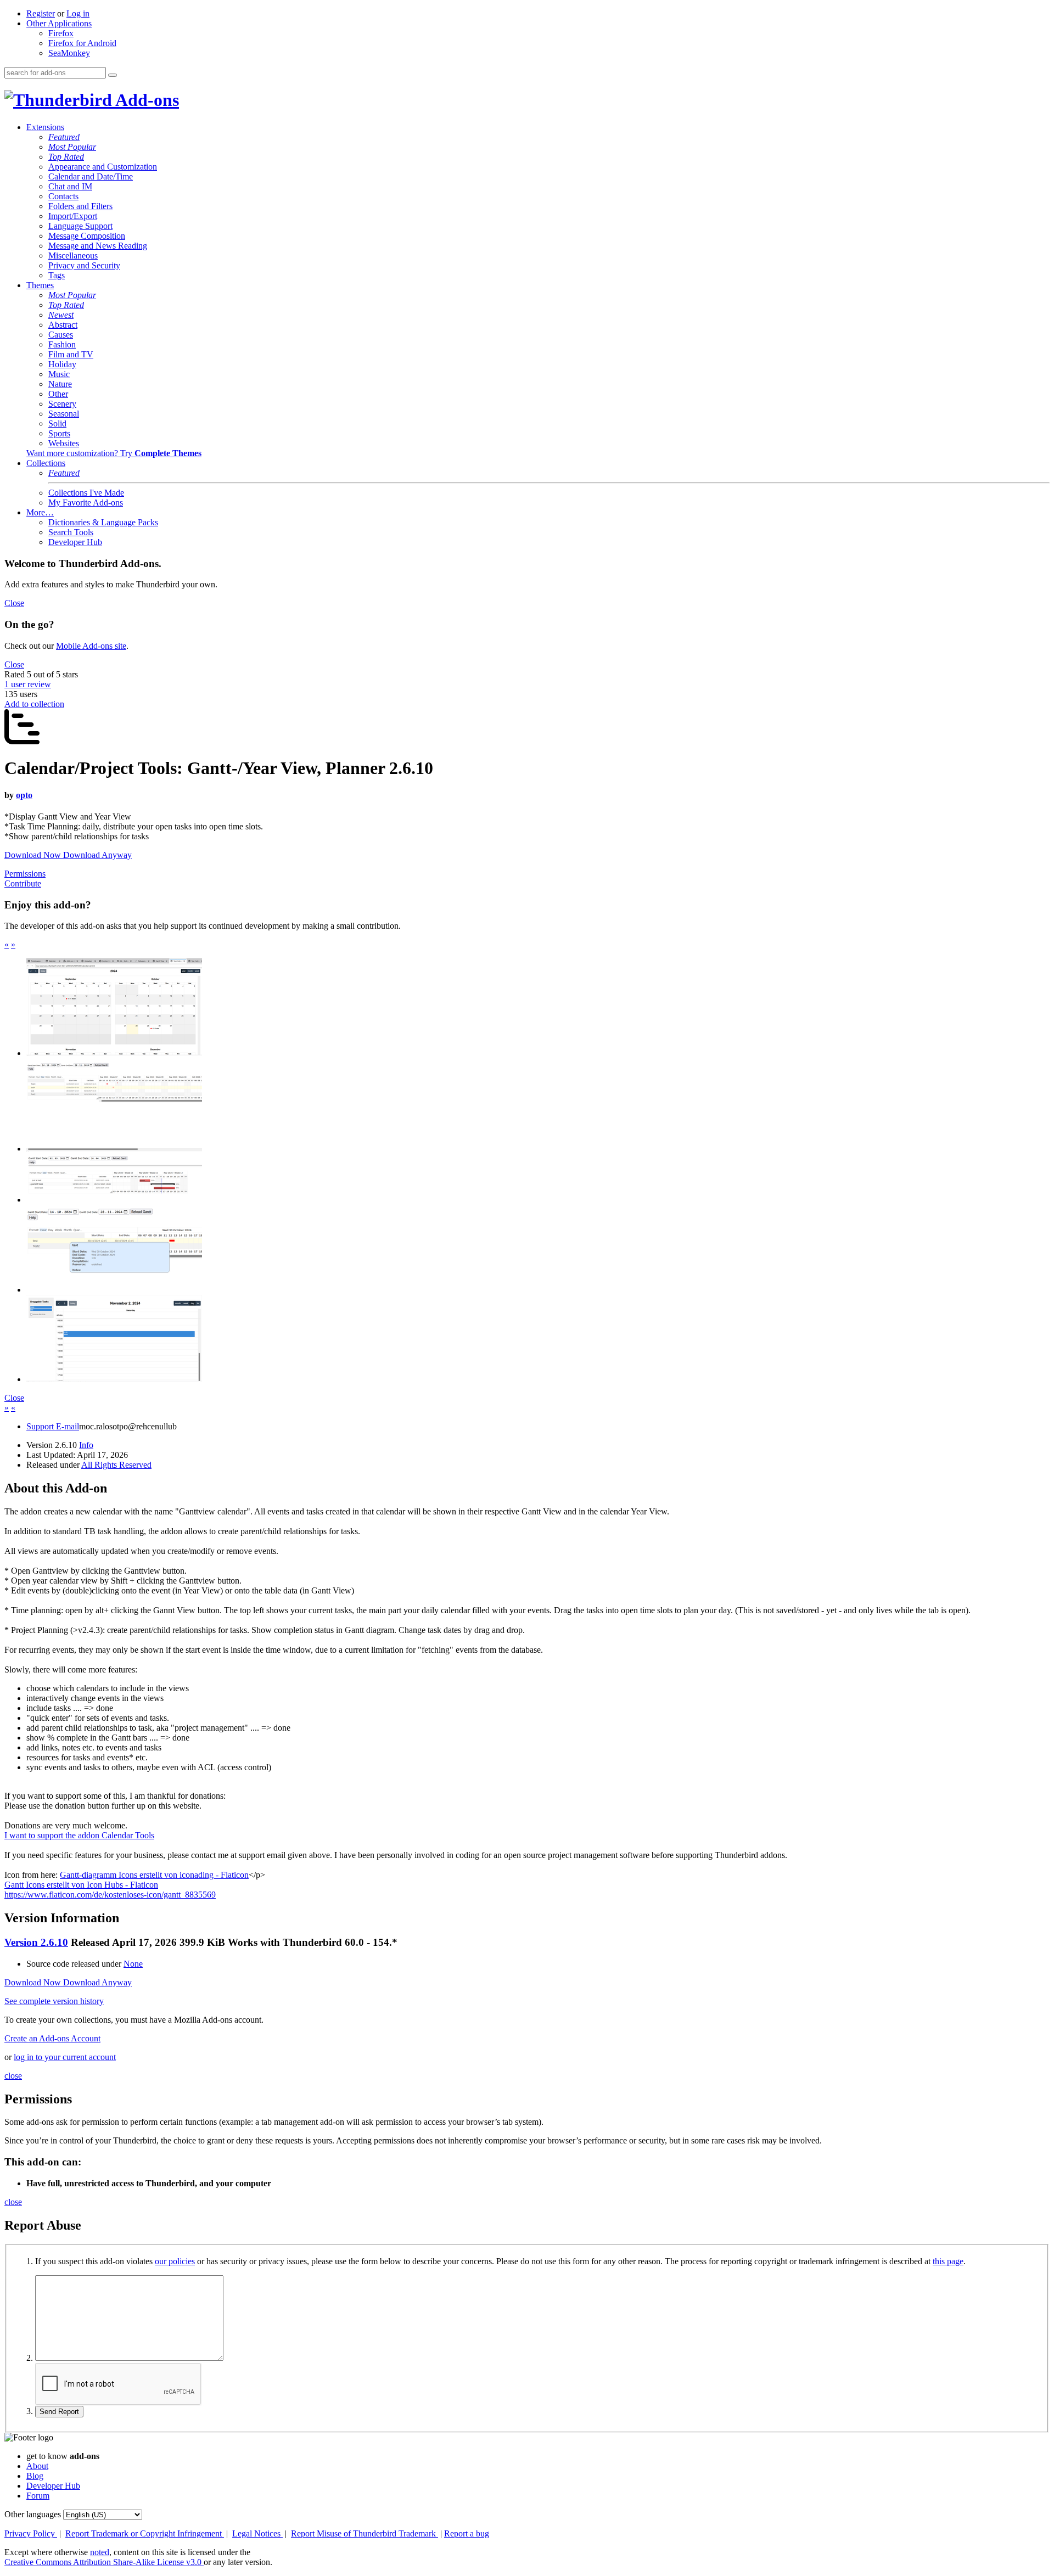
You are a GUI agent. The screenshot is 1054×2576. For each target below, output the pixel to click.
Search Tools (71, 532)
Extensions (45, 127)
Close (14, 603)
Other (58, 394)
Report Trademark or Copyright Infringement (145, 2533)
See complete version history (54, 2001)
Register (41, 13)
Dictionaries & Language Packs (103, 522)
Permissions (25, 874)
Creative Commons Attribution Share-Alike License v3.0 (104, 2562)
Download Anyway (97, 855)
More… (40, 512)
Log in (78, 13)
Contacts (63, 196)
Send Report (59, 2412)
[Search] (113, 75)
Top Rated (66, 157)
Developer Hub (75, 542)
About (37, 2466)
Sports (59, 433)
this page (948, 2261)
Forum (38, 2496)
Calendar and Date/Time (91, 176)
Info (86, 1445)
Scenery (62, 404)
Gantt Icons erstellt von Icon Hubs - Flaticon (81, 1885)
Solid (57, 423)
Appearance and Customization (103, 167)
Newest (61, 315)
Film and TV (71, 354)
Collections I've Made (86, 493)
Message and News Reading (98, 246)
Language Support (80, 226)
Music (59, 374)
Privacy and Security (84, 265)
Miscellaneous (73, 256)
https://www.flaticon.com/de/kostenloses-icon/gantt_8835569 (110, 1895)
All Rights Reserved (116, 1465)
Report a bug (467, 2533)
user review (28, 684)
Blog (35, 2476)
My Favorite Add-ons (86, 503)
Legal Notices (257, 2533)
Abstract (63, 325)
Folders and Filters (80, 206)
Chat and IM (70, 186)
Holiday (62, 364)
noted (100, 2552)
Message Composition (87, 236)
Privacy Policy (31, 2533)
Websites (64, 443)
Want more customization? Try (114, 453)
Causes (61, 335)
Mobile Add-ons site (91, 646)
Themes (40, 285)
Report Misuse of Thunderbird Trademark (365, 2533)
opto (24, 795)
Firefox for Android (82, 43)
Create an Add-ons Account (52, 2038)
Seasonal (64, 414)
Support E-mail (53, 1426)
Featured (64, 137)
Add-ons (145, 100)
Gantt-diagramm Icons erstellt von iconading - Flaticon (154, 1875)
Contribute (23, 883)
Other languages (33, 2514)
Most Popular (72, 147)
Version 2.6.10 (36, 1942)
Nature (60, 384)
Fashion (62, 344)
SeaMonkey (69, 53)
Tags (57, 275)
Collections (46, 463)
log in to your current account (65, 2057)
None (133, 1964)
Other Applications (59, 23)
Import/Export (73, 216)
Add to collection (34, 704)
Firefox (61, 33)
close (13, 2076)
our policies (175, 2261)
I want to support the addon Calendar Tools (79, 1835)
